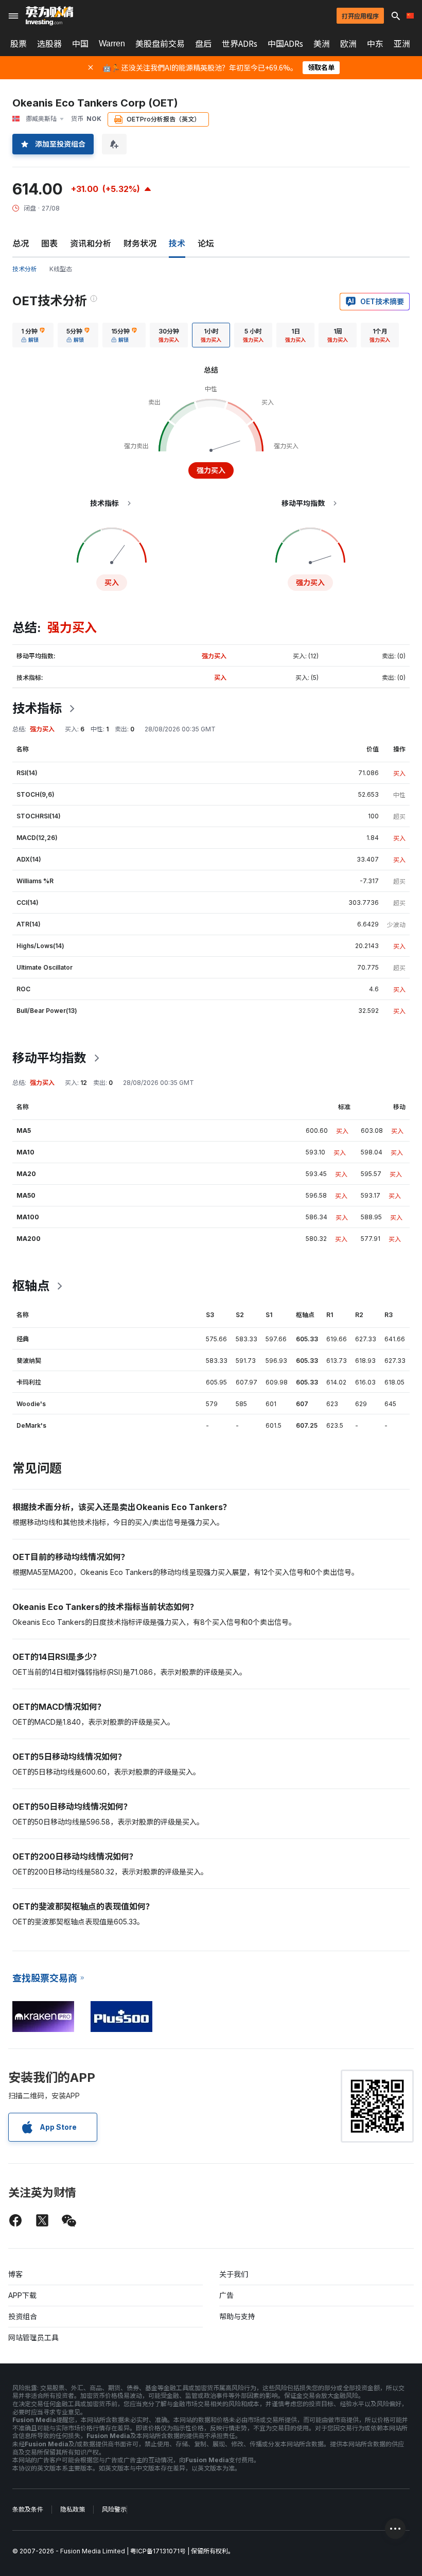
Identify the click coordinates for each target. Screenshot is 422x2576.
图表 (49, 243)
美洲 (322, 44)
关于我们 (234, 2274)
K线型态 (61, 269)
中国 (80, 44)
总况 (21, 243)
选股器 (49, 44)
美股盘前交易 (160, 44)
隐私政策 (73, 2509)
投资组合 (23, 2316)
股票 (19, 44)
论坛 (206, 243)
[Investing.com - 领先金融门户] (49, 16)
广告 (226, 2295)
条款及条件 (28, 2509)
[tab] (33, 335)
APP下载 (22, 2295)
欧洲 (348, 44)
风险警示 (114, 2509)
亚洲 (402, 44)
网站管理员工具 (33, 2337)
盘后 (203, 44)
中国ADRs (285, 44)
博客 (15, 2274)
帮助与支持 (237, 2316)
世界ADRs (240, 44)
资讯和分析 (91, 243)
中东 (375, 44)
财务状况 (140, 243)
